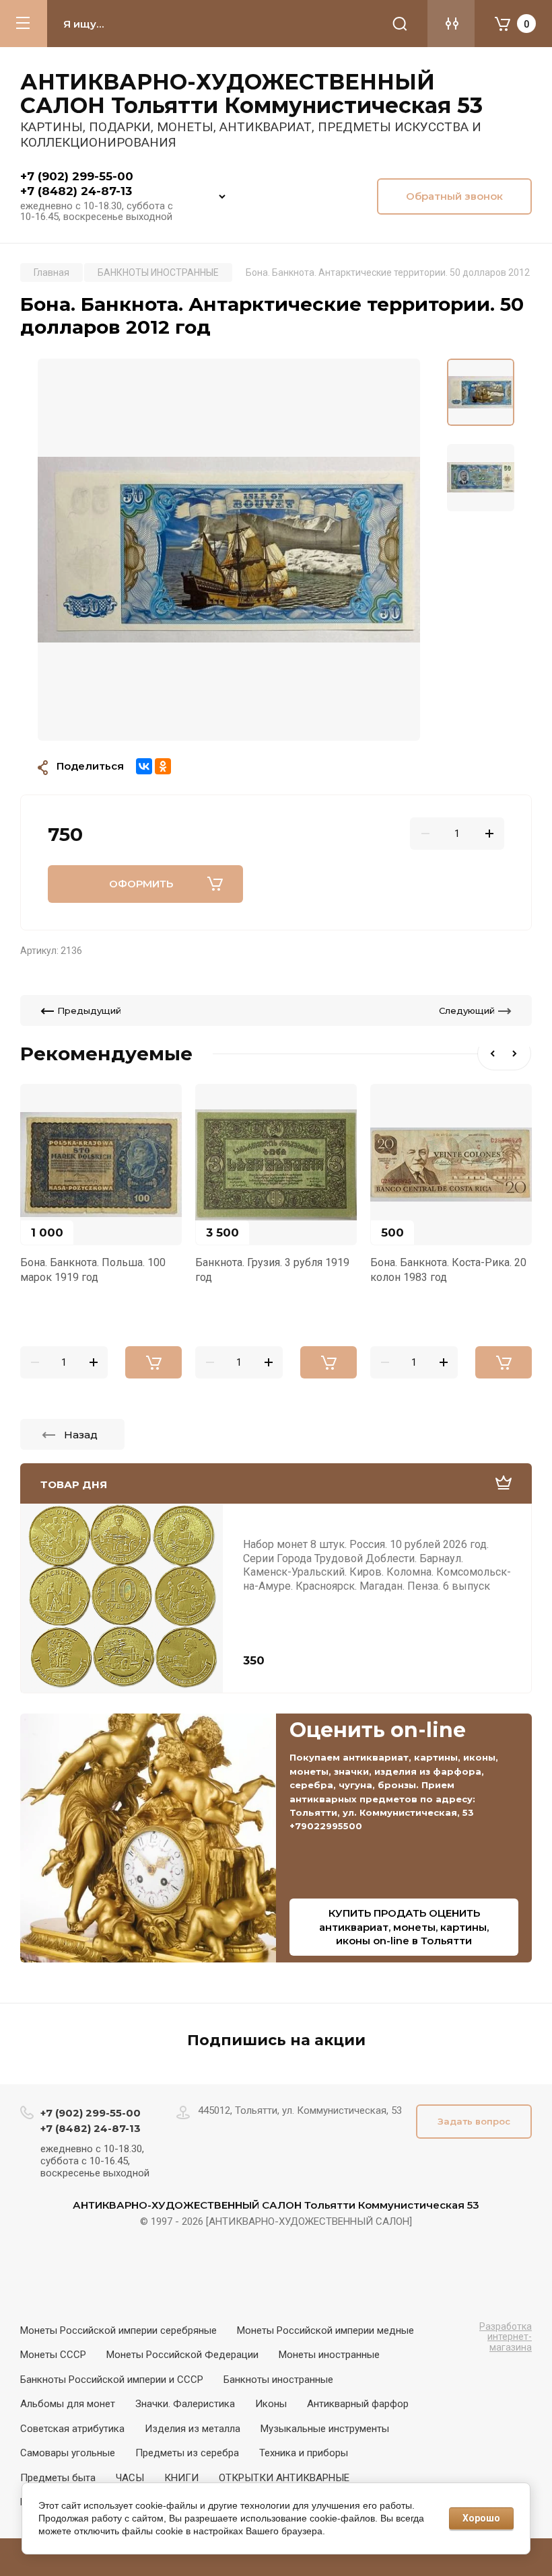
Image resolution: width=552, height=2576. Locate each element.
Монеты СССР (53, 2355)
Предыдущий (89, 1010)
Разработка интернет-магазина (506, 2337)
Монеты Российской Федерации (182, 2355)
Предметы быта (58, 2478)
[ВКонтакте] (144, 766)
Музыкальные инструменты (325, 2429)
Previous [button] (491, 1054)
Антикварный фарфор (358, 2404)
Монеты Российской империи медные (325, 2330)
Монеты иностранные (329, 2355)
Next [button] (518, 1054)
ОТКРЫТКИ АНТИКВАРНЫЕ (284, 2478)
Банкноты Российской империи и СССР (112, 2380)
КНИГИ (181, 2478)
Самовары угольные (68, 2453)
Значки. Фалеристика (185, 2404)
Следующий (467, 1010)
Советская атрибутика (72, 2429)
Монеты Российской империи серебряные (118, 2330)
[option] (229, 550)
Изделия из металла (193, 2429)
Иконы (271, 2404)
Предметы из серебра (187, 2453)
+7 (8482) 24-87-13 (76, 191)
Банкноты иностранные (278, 2380)
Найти (400, 24)
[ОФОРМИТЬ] (153, 1362)
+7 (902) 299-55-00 (77, 176)
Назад (81, 1435)
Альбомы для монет (68, 2404)
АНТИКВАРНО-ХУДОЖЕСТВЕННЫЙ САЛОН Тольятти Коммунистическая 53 (251, 94)
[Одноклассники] (163, 766)
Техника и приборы (304, 2453)
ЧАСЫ (130, 2478)
